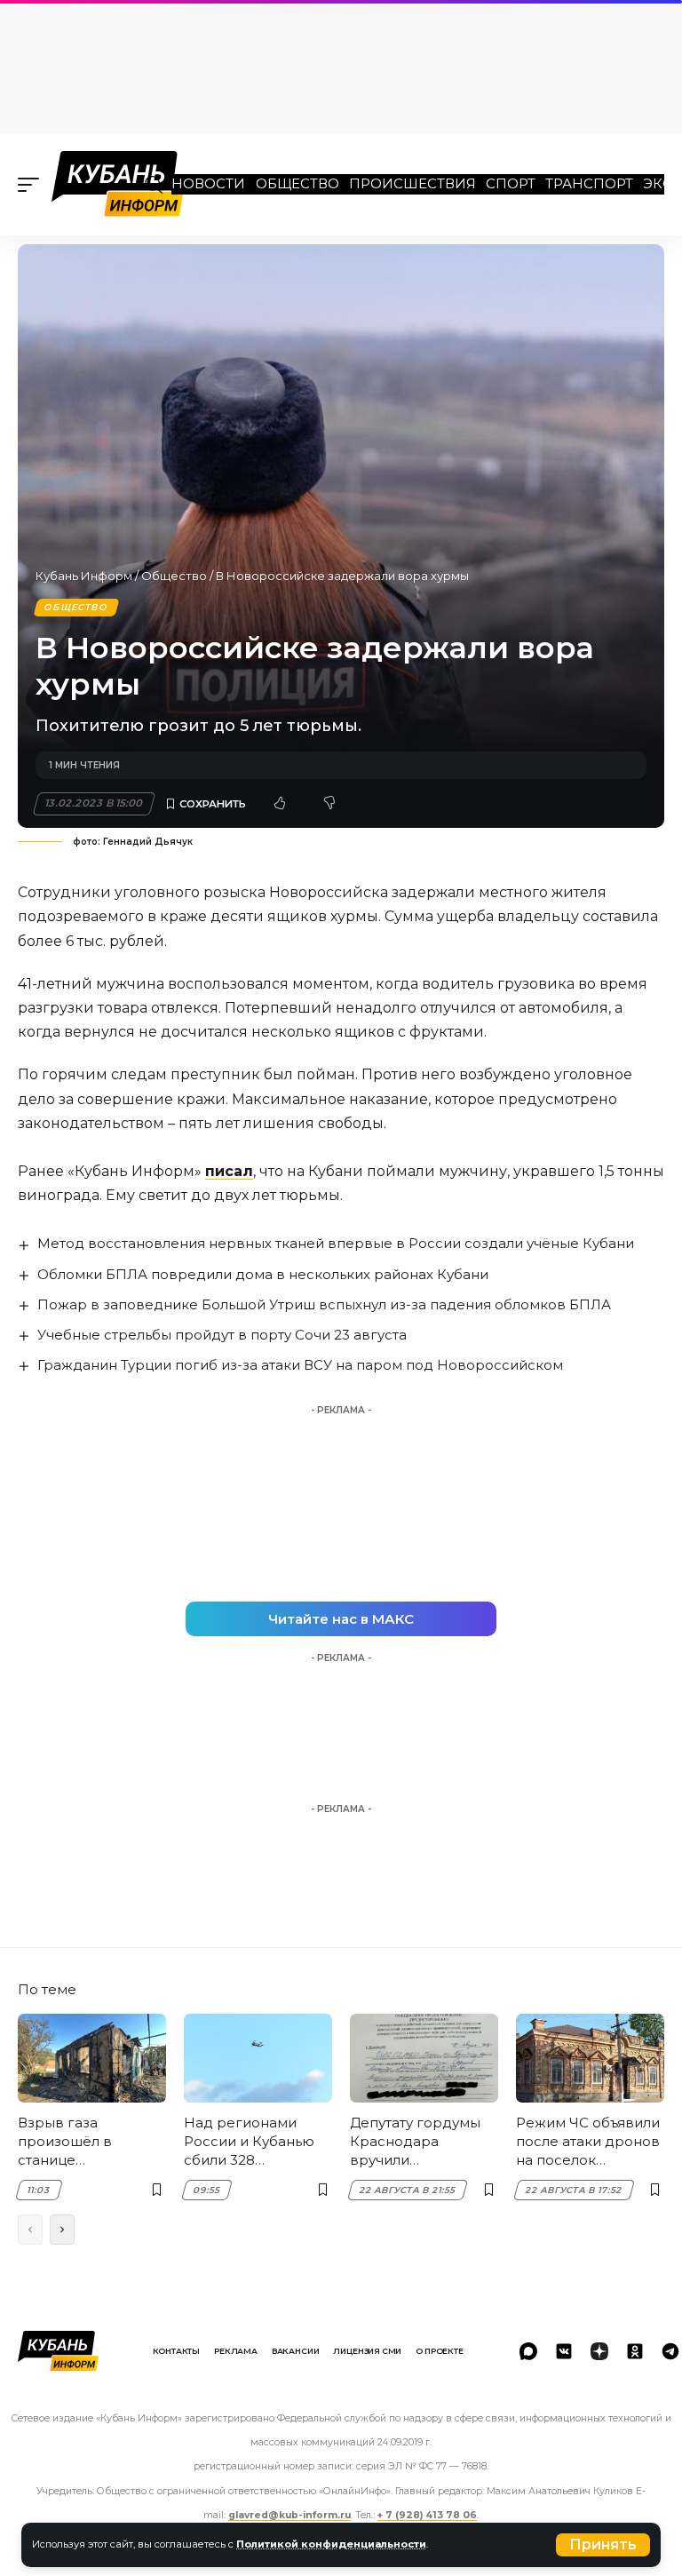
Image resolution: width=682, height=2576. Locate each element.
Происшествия (412, 183)
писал (229, 1171)
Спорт (511, 183)
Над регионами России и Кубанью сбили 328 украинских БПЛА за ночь (257, 2142)
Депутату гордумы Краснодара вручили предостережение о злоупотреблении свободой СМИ (424, 2142)
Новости (208, 183)
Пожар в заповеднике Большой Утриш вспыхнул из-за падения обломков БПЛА (324, 1304)
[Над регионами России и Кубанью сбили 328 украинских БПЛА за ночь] (258, 2058)
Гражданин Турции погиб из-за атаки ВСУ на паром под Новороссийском (300, 1365)
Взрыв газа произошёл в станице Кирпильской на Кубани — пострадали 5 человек (75, 2142)
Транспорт (589, 183)
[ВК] (564, 2351)
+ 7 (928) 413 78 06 (427, 2515)
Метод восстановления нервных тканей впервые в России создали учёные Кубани (336, 1243)
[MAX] (528, 2351)
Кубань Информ (84, 576)
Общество (297, 183)
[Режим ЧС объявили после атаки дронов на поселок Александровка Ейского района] (590, 2058)
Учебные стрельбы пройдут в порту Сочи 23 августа (222, 1335)
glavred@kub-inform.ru (289, 2515)
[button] (603, 2545)
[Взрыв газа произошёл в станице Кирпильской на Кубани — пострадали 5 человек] (92, 2058)
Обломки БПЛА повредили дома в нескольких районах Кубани (263, 1274)
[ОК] (635, 2351)
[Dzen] (599, 2351)
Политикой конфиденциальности (331, 2544)
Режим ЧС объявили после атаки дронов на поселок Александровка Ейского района (588, 2142)
